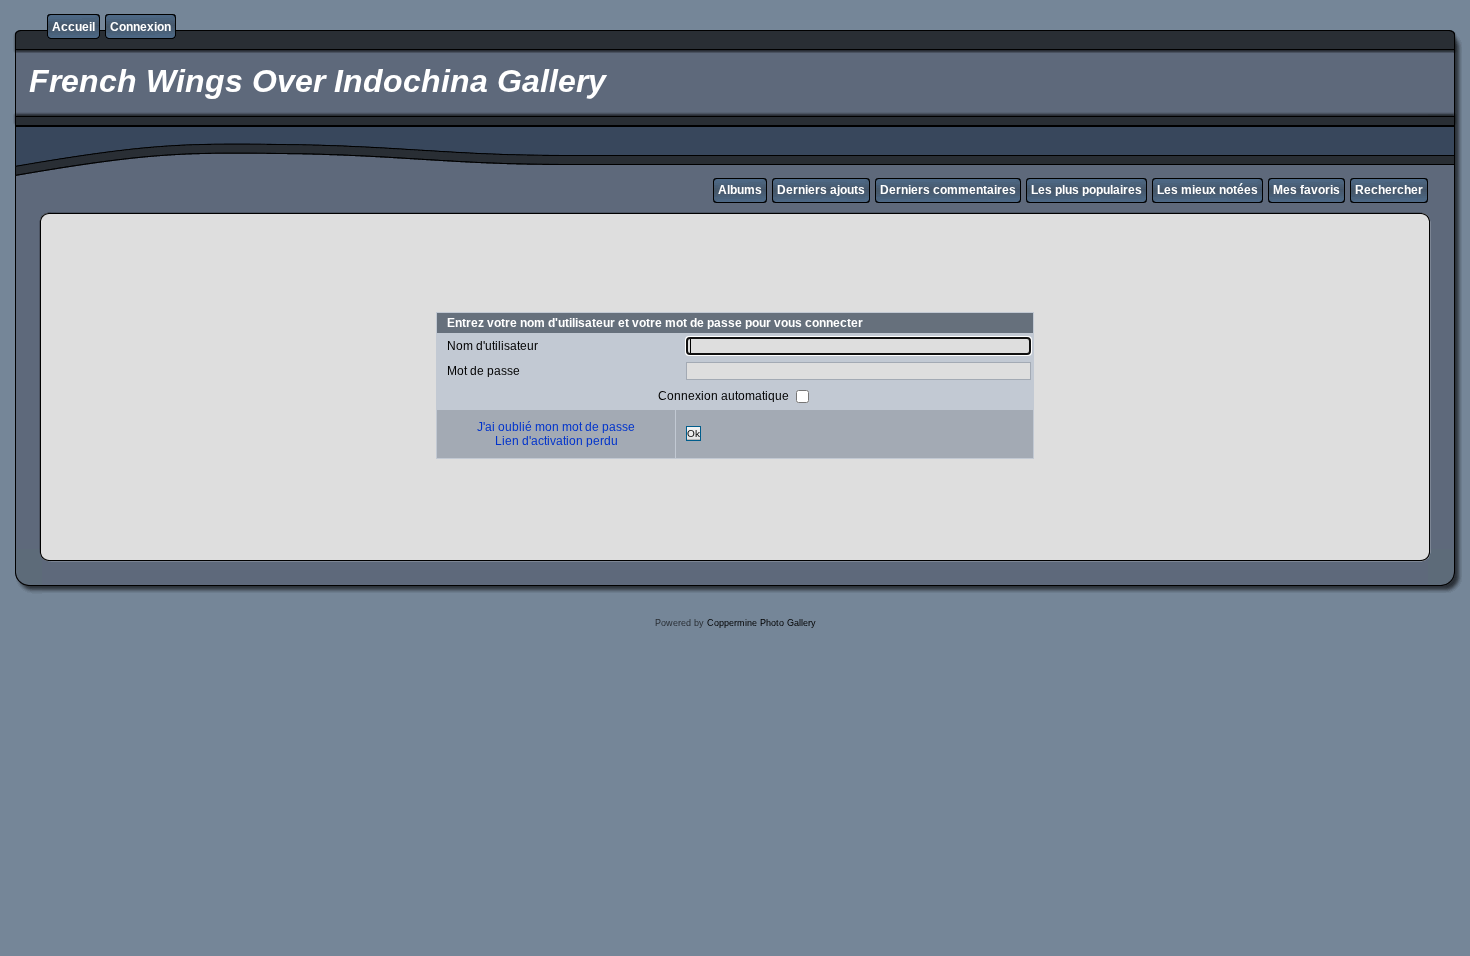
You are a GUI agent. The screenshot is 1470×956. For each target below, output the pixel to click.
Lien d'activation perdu (556, 441)
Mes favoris (1306, 190)
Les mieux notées (1207, 190)
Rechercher (1389, 190)
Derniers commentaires (948, 190)
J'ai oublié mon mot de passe (556, 427)
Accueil (73, 27)
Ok (693, 433)
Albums (740, 190)
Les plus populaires (1086, 190)
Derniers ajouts (821, 190)
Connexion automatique (725, 395)
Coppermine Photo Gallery (761, 623)
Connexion (140, 27)
